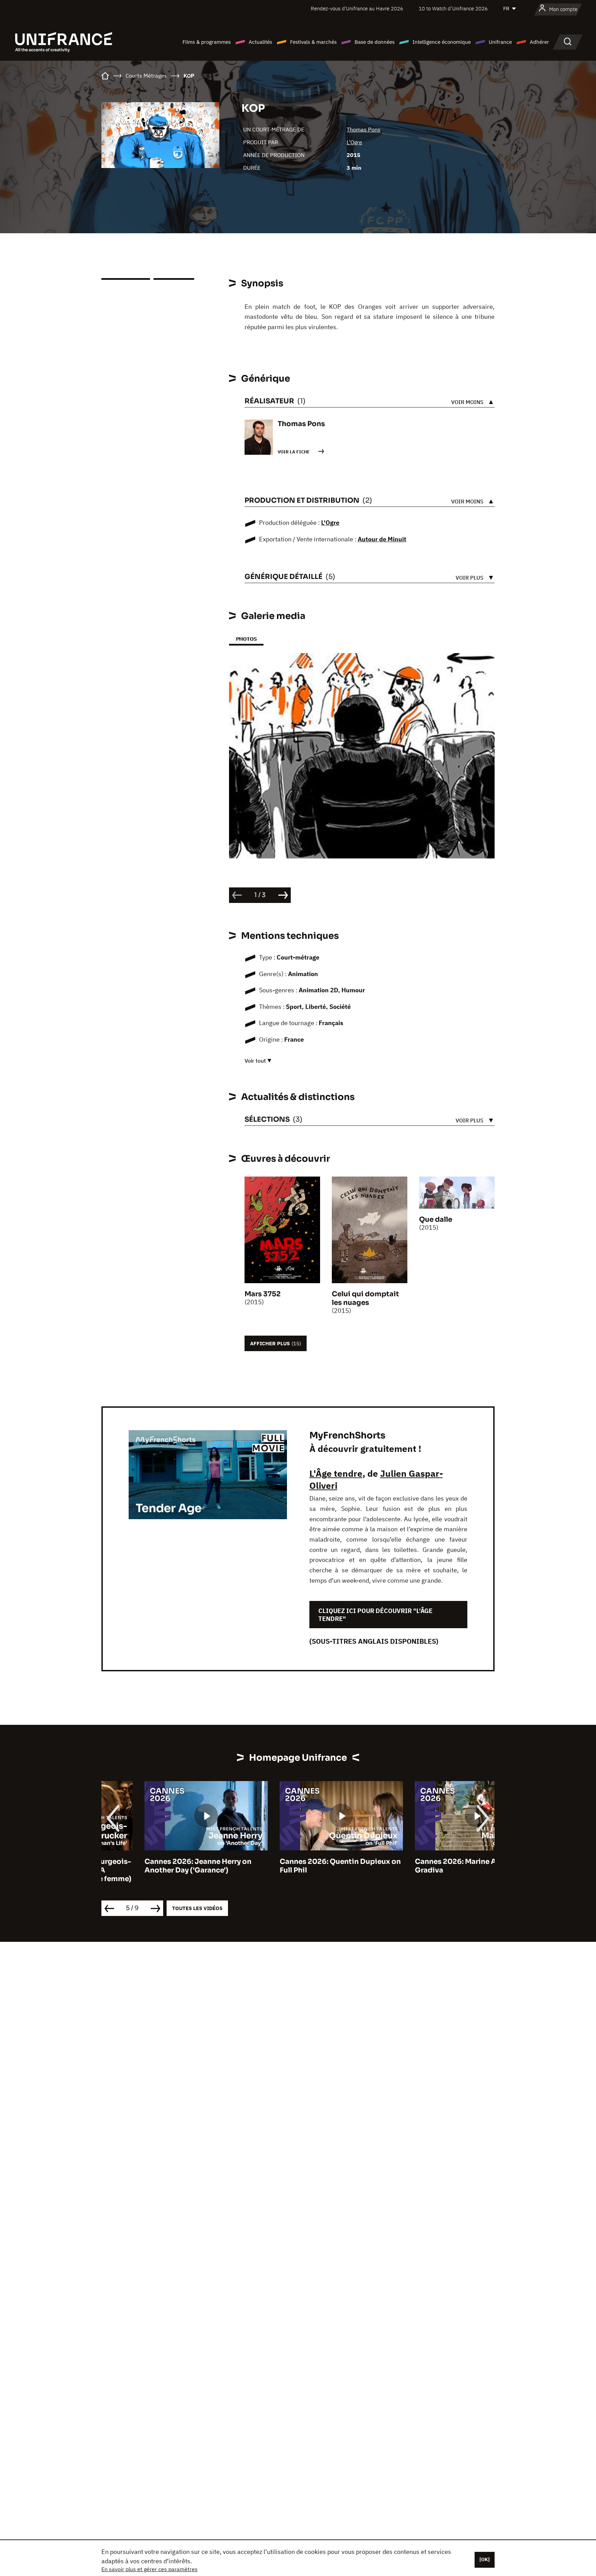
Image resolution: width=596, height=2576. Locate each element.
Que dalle (436, 1220)
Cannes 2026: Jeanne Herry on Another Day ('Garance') (155, 1866)
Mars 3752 (263, 1294)
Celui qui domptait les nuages (365, 1298)
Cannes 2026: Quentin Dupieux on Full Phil (297, 1866)
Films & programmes (207, 42)
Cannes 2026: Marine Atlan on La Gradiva (429, 1866)
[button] (478, 674)
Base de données (375, 42)
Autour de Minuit (382, 539)
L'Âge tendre (336, 1473)
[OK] (485, 2559)
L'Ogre (354, 142)
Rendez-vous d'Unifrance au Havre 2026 (357, 8)
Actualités (260, 42)
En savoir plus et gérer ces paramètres (150, 2569)
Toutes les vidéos (197, 1908)
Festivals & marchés (313, 42)
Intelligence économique (442, 42)
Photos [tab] (246, 639)
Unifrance (500, 42)
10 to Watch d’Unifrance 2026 (453, 8)
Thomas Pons (364, 129)
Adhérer (539, 42)
